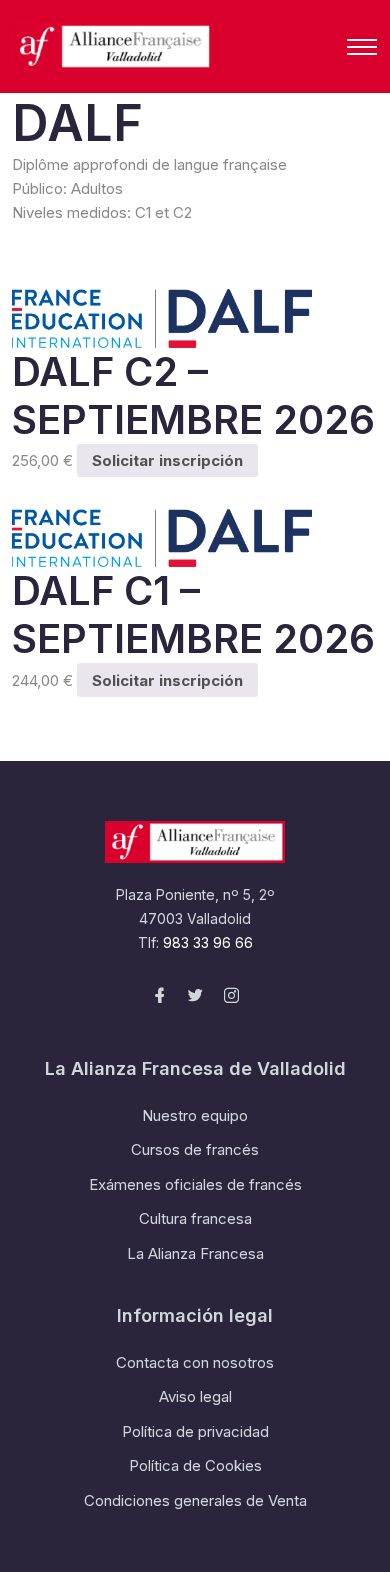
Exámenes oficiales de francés (195, 1184)
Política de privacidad (195, 1431)
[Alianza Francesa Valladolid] (112, 46)
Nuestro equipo (195, 1115)
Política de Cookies (195, 1465)
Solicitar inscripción (167, 460)
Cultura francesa (195, 1218)
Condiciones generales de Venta (195, 1500)
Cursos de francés (195, 1149)
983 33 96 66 (208, 942)
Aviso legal (195, 1396)
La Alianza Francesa (195, 1253)
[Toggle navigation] (362, 47)
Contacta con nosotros (195, 1362)
